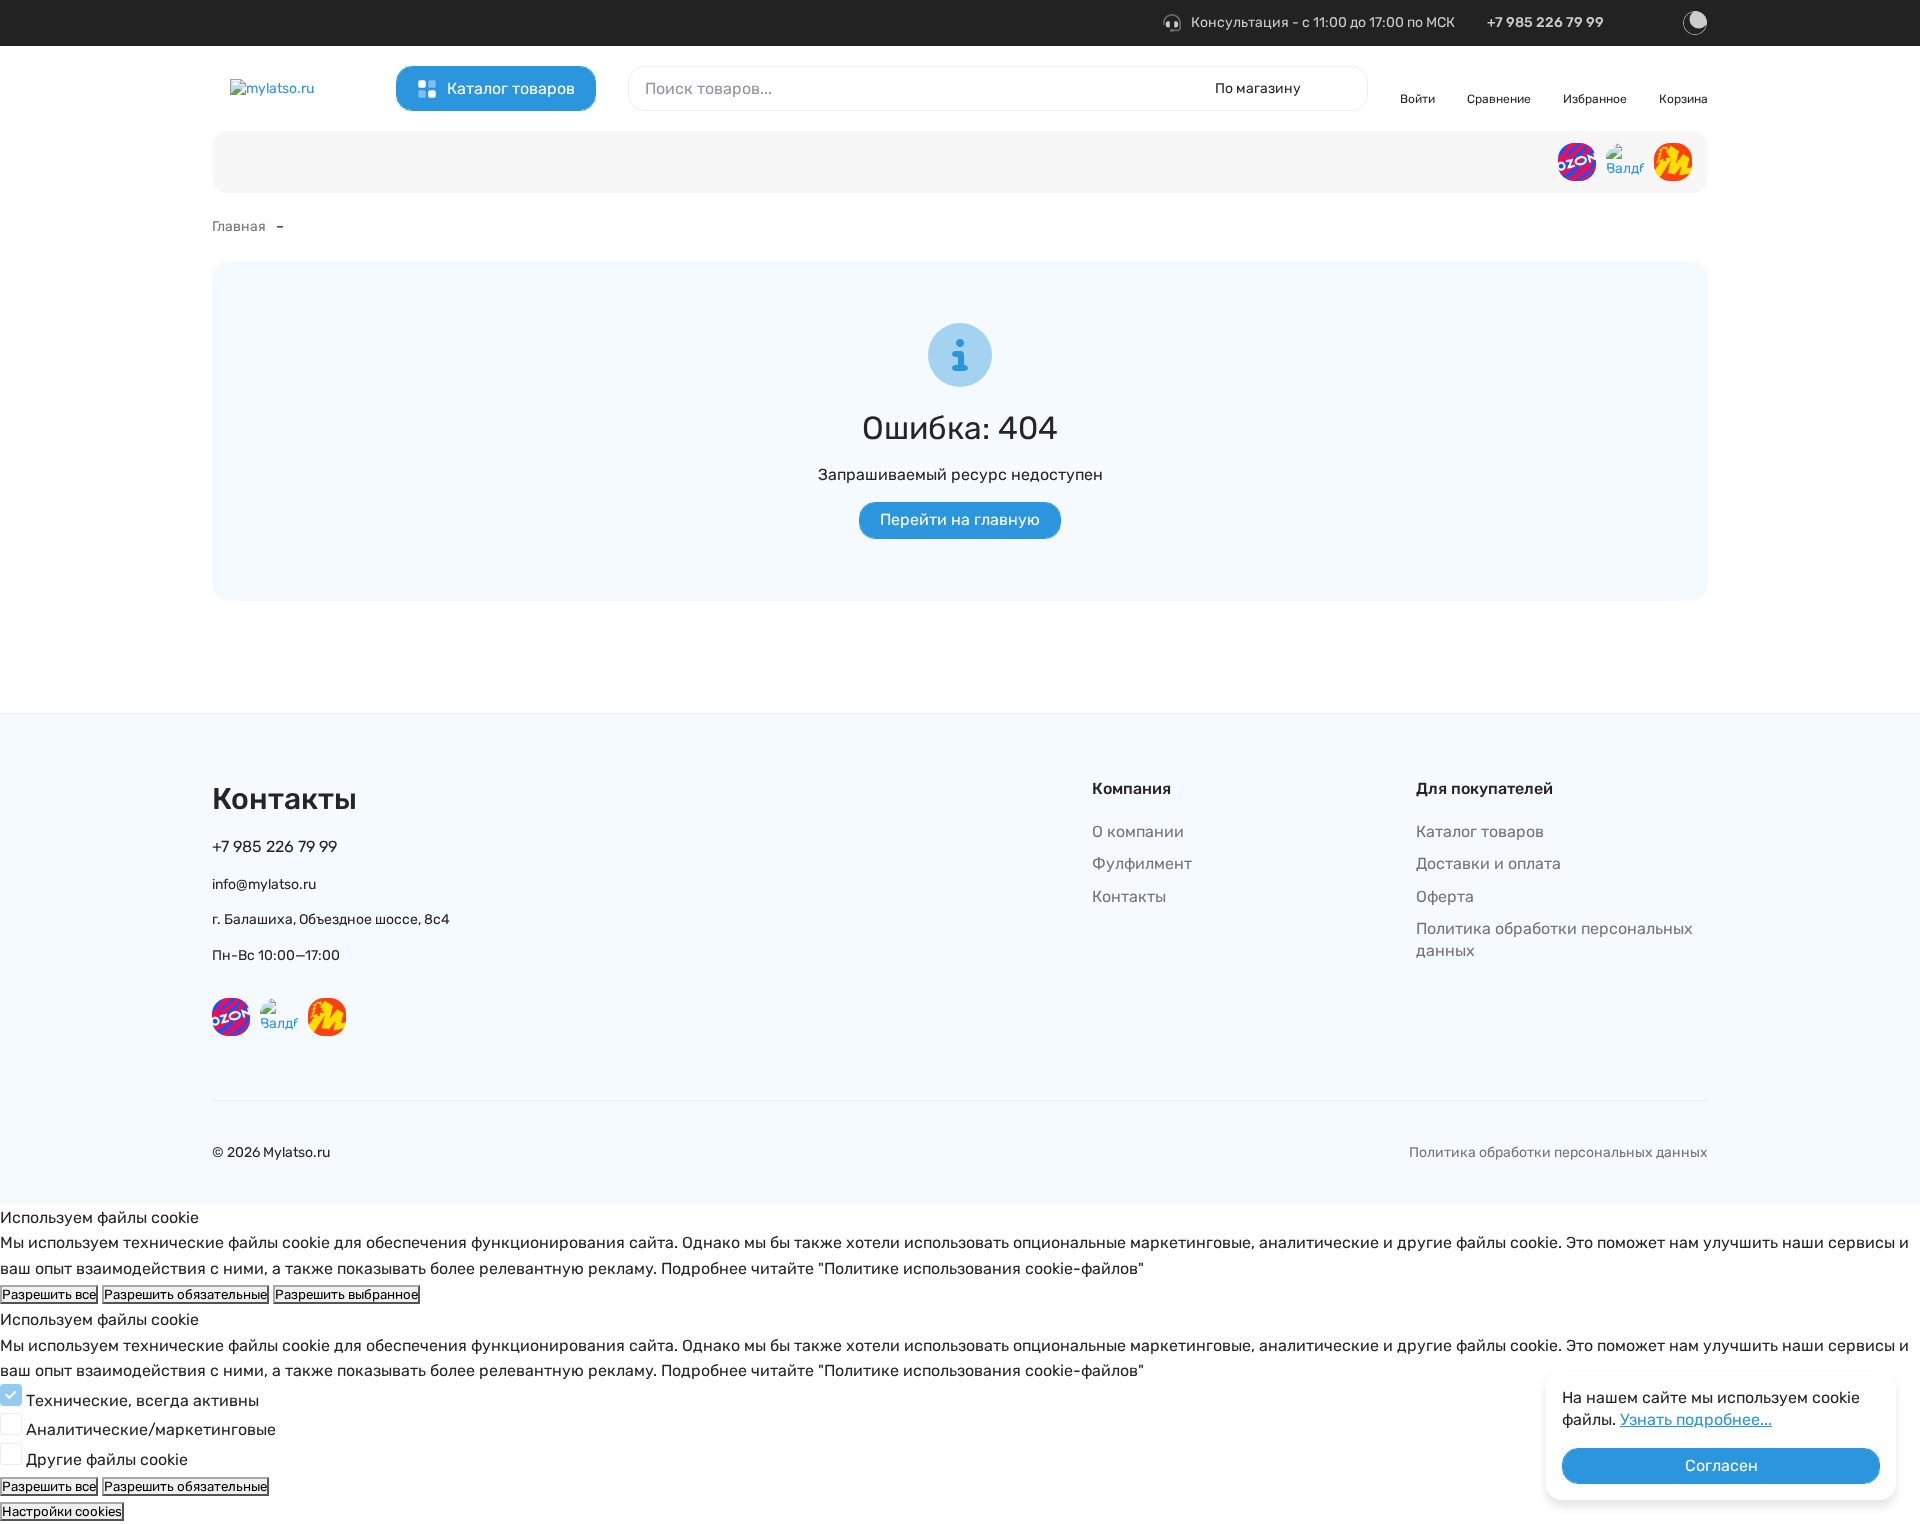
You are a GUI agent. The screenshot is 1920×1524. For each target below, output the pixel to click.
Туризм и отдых (1448, 164)
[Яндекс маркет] (1673, 162)
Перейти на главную (960, 519)
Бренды (880, 19)
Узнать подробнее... (1696, 1419)
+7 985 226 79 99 (1545, 22)
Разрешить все (49, 1294)
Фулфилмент (789, 19)
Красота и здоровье (1193, 164)
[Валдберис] (1625, 162)
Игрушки (1327, 164)
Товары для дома (1033, 164)
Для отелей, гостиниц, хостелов (345, 164)
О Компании (467, 19)
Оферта (553, 19)
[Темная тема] (1695, 23)
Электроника (775, 164)
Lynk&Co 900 (665, 164)
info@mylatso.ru (264, 884)
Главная (239, 226)
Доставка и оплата (661, 19)
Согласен (1721, 1465)
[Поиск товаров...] (1342, 89)
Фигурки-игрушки (538, 164)
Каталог (293, 19)
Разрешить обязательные (185, 1294)
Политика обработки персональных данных (1554, 939)
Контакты (373, 19)
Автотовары (897, 164)
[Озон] (1577, 162)
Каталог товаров (511, 88)
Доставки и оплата (1488, 863)
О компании (1138, 831)
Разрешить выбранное (346, 1294)
